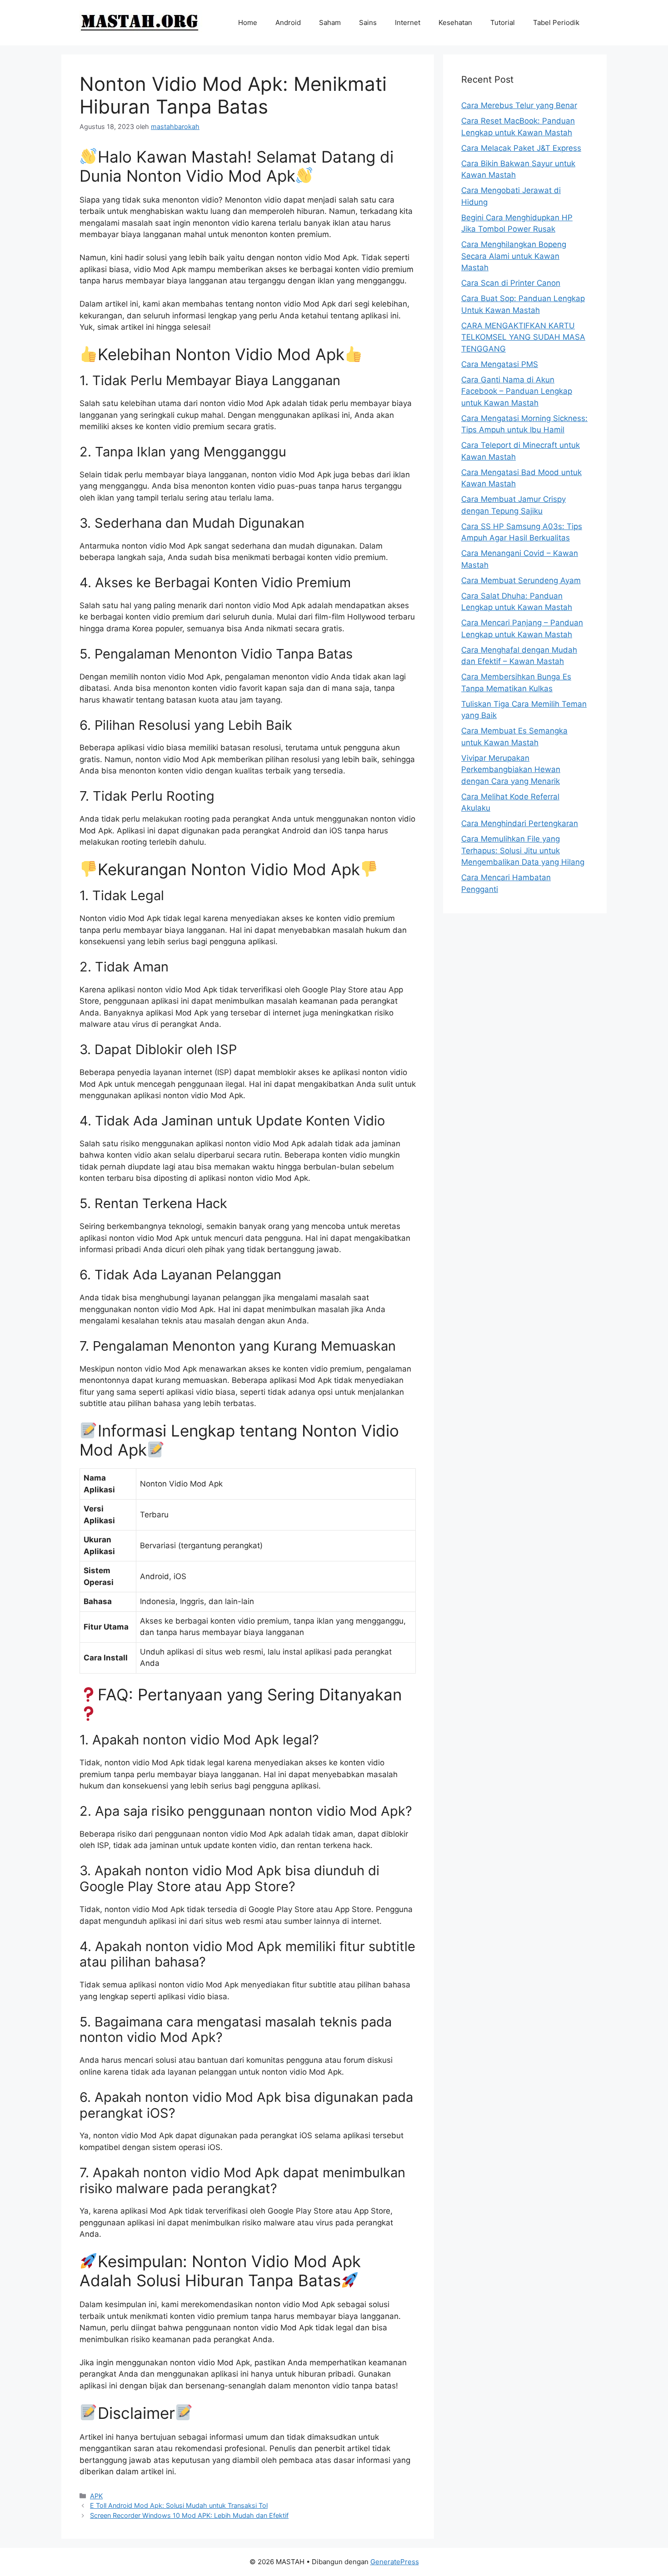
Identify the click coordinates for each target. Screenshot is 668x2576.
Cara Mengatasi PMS (500, 364)
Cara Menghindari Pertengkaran (520, 823)
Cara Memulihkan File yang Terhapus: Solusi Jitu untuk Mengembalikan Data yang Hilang (523, 850)
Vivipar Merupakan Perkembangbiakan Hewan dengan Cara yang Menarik (511, 770)
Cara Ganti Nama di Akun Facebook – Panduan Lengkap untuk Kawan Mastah (517, 391)
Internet (408, 22)
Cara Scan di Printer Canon (511, 283)
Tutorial (503, 22)
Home (248, 22)
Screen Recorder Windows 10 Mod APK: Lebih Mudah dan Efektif (189, 2515)
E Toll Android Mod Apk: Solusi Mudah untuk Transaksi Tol (179, 2505)
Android (288, 22)
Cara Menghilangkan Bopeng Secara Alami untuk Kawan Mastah (514, 256)
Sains (368, 22)
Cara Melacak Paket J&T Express (521, 148)
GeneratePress (395, 2562)
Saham (330, 22)
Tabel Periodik (556, 22)
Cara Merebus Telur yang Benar (519, 105)
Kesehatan (455, 22)
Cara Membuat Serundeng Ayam (521, 580)
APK (96, 2496)
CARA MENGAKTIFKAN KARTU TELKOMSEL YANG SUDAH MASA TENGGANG (523, 337)
